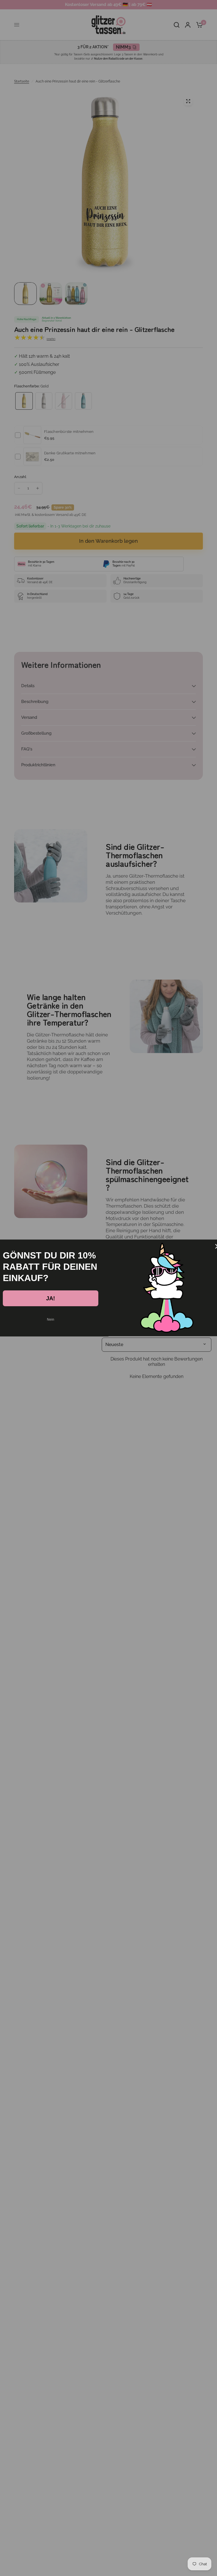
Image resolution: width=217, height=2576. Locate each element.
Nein (51, 1320)
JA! (51, 1298)
